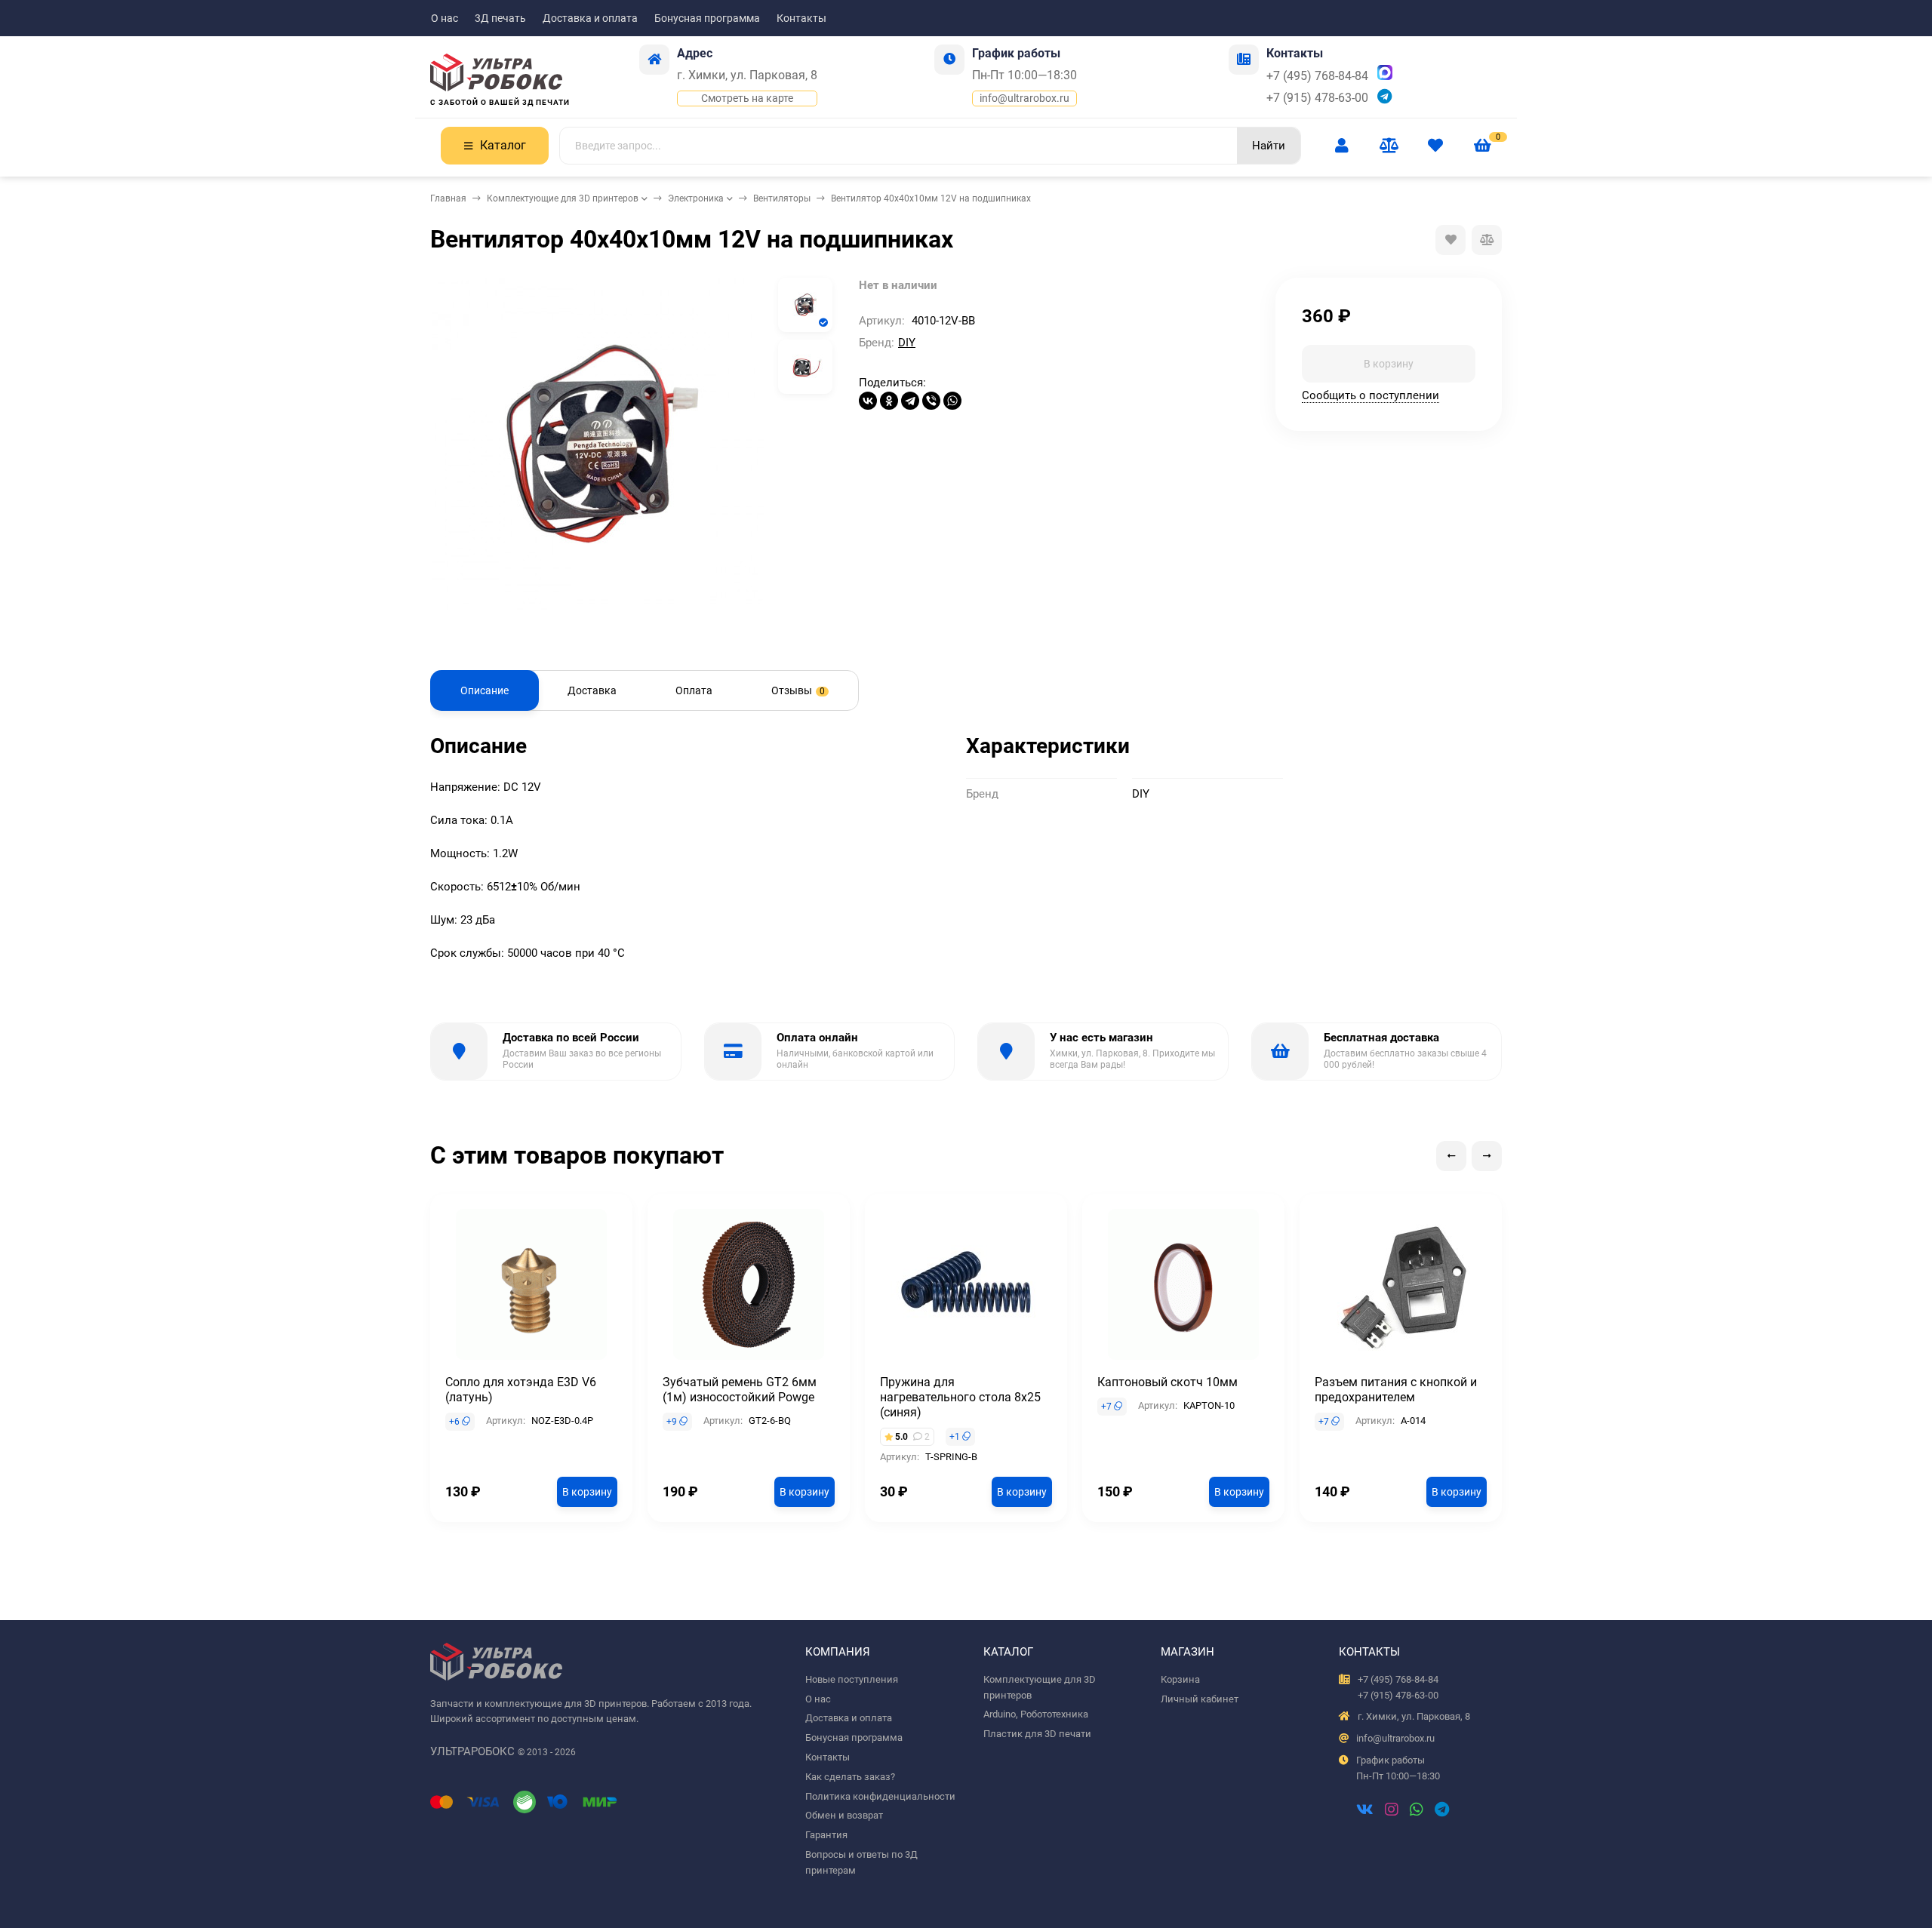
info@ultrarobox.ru (1024, 98)
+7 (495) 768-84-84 (1317, 76)
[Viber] (931, 401)
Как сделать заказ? (850, 1777)
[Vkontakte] (1365, 1811)
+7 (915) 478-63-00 (1317, 98)
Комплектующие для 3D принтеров (563, 198)
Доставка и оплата (590, 18)
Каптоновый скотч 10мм (1168, 1382)
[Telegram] (910, 401)
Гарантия (826, 1835)
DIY (907, 343)
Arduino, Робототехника (1036, 1714)
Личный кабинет (1200, 1699)
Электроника (696, 198)
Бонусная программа (707, 18)
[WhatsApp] (952, 401)
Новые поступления (852, 1679)
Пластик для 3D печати (1037, 1734)
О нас (445, 18)
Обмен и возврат (844, 1815)
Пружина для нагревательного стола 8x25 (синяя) (960, 1397)
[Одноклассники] (889, 401)
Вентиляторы (782, 198)
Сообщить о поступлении (1371, 395)
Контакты (801, 18)
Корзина (1180, 1679)
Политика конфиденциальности (880, 1796)
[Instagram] (1392, 1811)
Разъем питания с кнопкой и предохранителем (1396, 1390)
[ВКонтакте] (868, 401)
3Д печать (500, 18)
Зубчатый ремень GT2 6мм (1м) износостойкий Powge (740, 1390)
